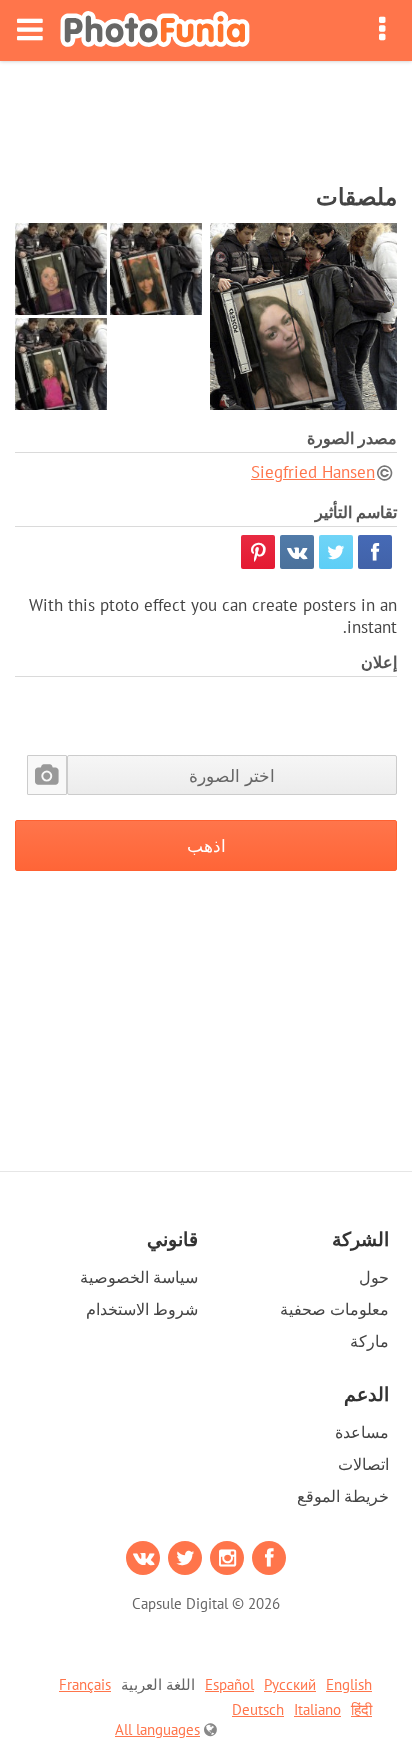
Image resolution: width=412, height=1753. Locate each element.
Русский (290, 1684)
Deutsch (258, 1709)
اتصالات (363, 1464)
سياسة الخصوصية (139, 1277)
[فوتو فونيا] (155, 30)
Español (229, 1684)
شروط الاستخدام (142, 1309)
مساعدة (362, 1432)
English (349, 1684)
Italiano (317, 1709)
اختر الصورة (232, 775)
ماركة (369, 1341)
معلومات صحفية (334, 1309)
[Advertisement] (206, 116)
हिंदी (361, 1709)
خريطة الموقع (343, 1496)
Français (85, 1684)
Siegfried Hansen (313, 472)
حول (374, 1277)
